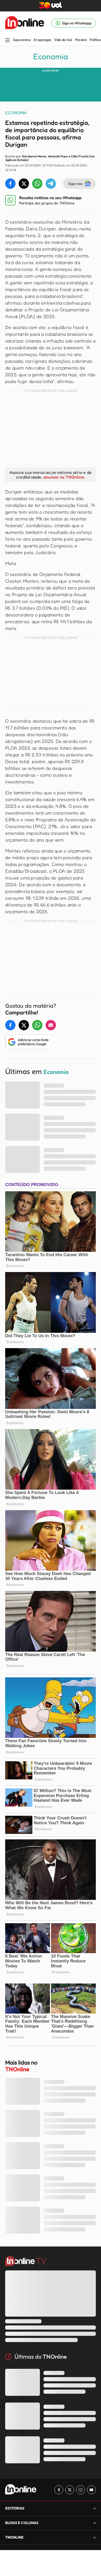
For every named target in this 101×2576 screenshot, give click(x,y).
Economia (51, 56)
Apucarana (22, 40)
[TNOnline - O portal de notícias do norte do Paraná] (25, 23)
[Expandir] (95, 2537)
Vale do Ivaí (63, 40)
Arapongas (42, 40)
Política (95, 40)
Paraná (81, 40)
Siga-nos (75, 183)
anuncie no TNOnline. (64, 477)
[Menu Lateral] (8, 41)
